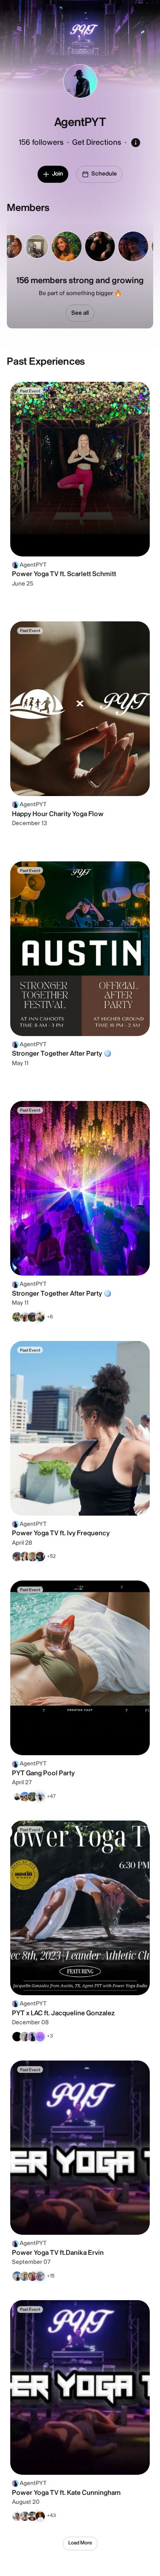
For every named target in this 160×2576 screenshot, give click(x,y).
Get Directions (97, 142)
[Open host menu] (145, 15)
